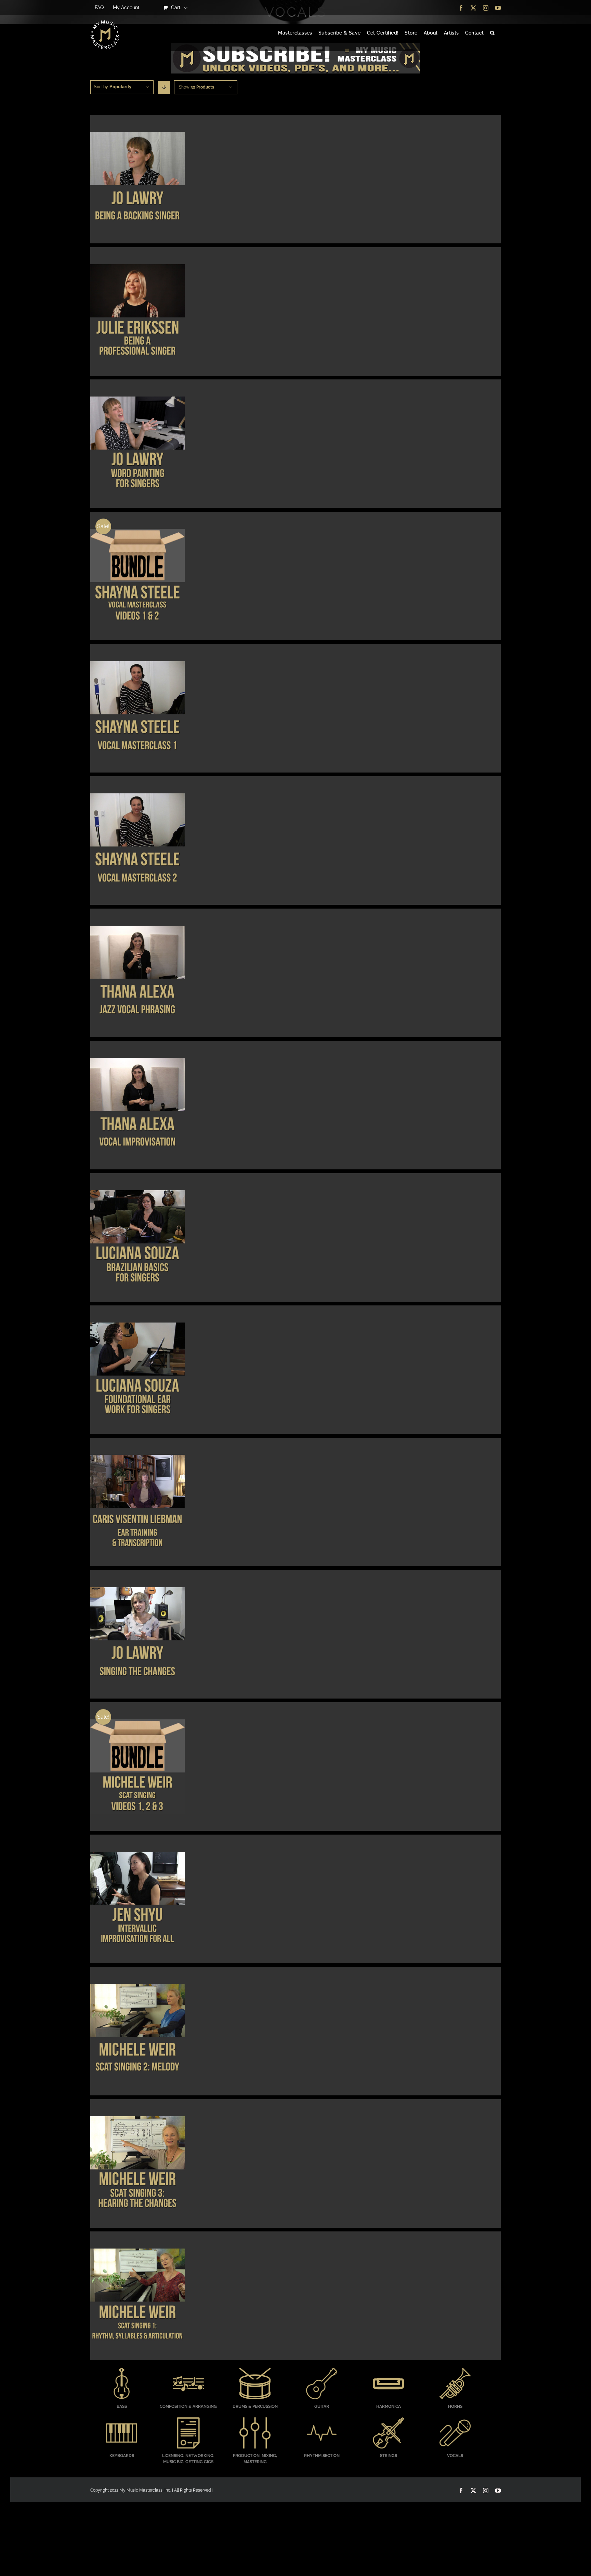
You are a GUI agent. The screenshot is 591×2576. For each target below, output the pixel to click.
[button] (492, 33)
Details (137, 180)
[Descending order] (164, 88)
